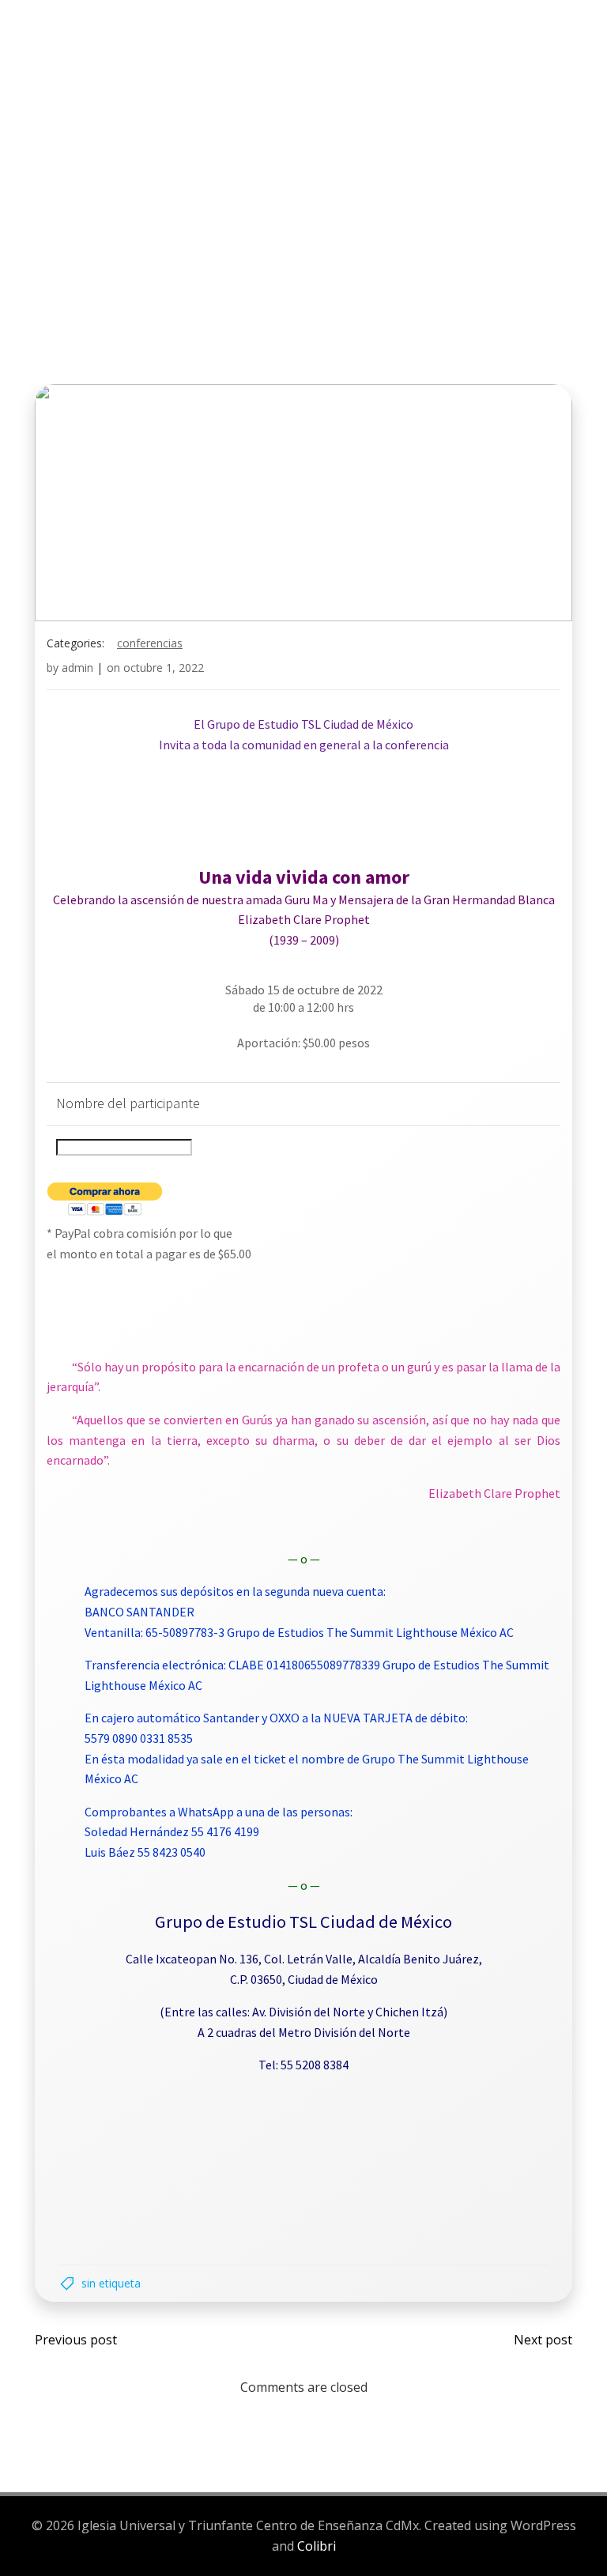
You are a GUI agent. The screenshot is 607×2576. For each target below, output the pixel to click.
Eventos (390, 70)
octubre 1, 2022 (164, 668)
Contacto (184, 100)
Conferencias (150, 643)
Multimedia (70, 100)
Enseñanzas (486, 70)
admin (77, 668)
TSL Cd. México (80, 70)
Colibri (317, 2546)
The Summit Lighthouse (245, 70)
